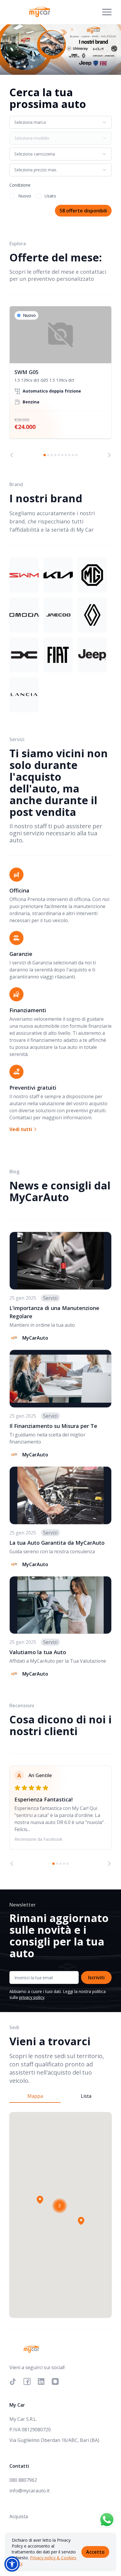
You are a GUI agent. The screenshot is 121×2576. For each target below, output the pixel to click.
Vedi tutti (21, 1129)
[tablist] (60, 2096)
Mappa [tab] (35, 2096)
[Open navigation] (107, 12)
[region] (60, 382)
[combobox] (60, 122)
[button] (40, 2200)
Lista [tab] (86, 2096)
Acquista (19, 2516)
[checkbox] (12, 196)
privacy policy (32, 1997)
